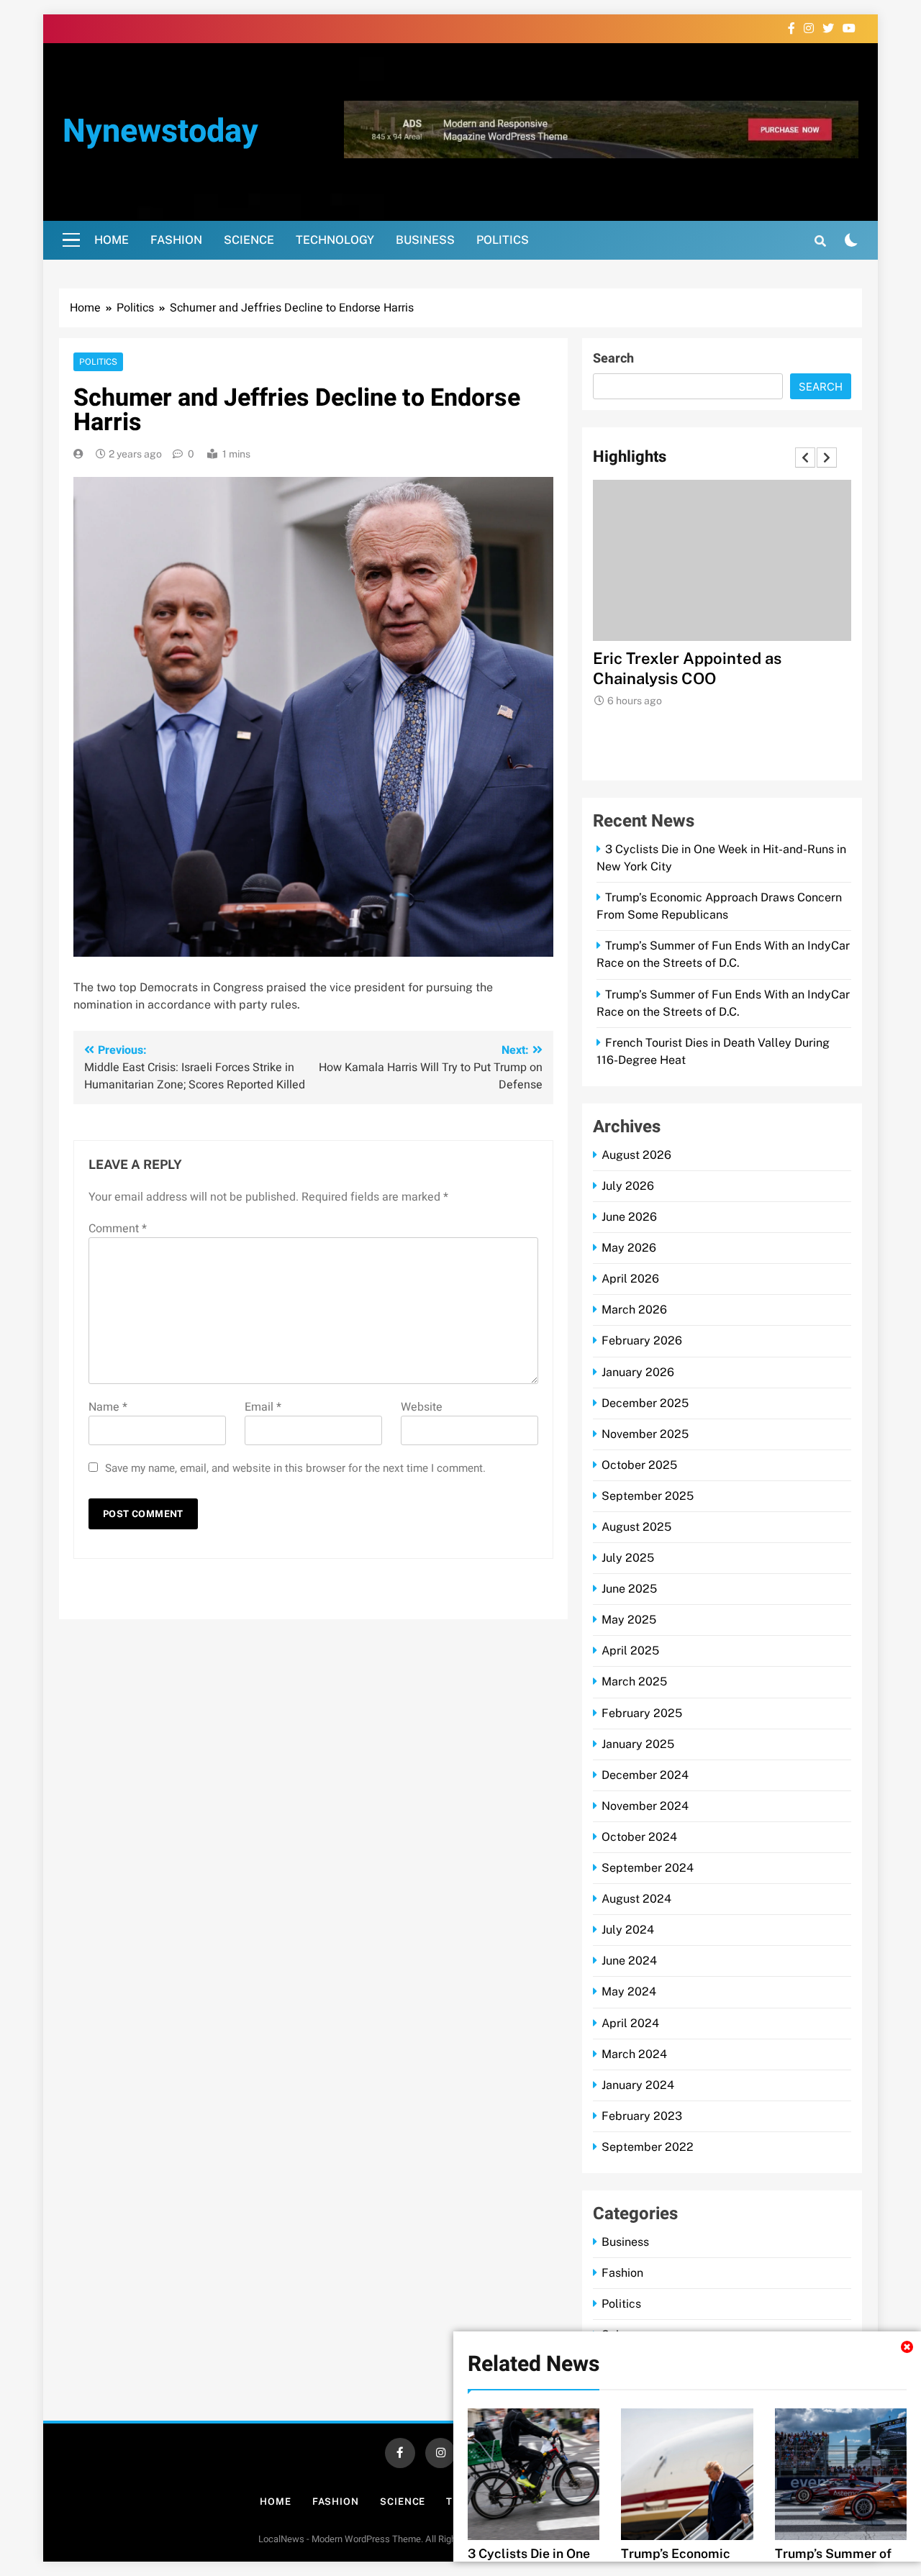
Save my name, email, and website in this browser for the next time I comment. (295, 1468)
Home (112, 240)
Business (425, 240)
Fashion (176, 240)
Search (613, 359)
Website (422, 1407)
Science (249, 240)
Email (263, 1407)
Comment (118, 1229)
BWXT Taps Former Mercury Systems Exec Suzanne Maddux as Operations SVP (722, 678)
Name (108, 1407)
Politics (503, 240)
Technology (335, 240)
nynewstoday (160, 132)
